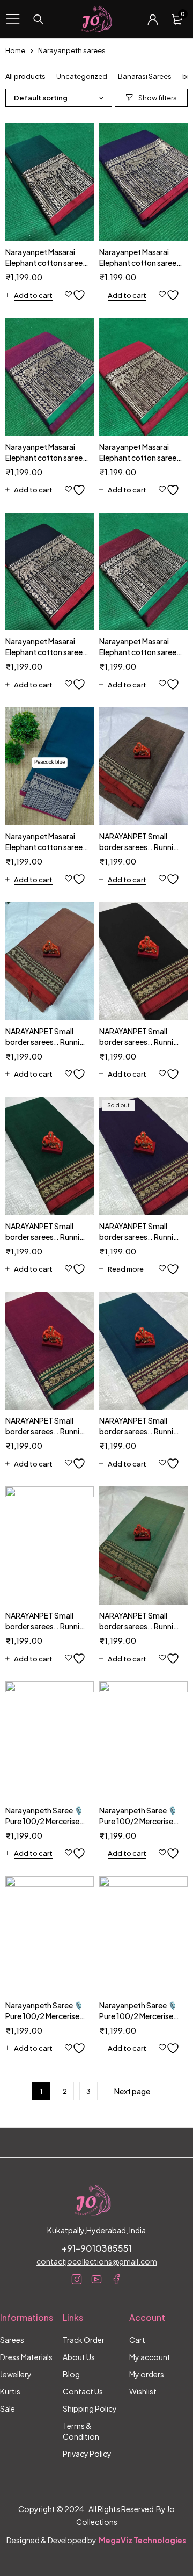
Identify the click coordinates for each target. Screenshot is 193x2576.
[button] (29, 295)
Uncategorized (82, 76)
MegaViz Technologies (143, 2540)
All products (25, 76)
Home (15, 50)
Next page (132, 2091)
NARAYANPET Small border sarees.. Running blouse (141, 847)
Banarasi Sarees (145, 76)
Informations (27, 2317)
